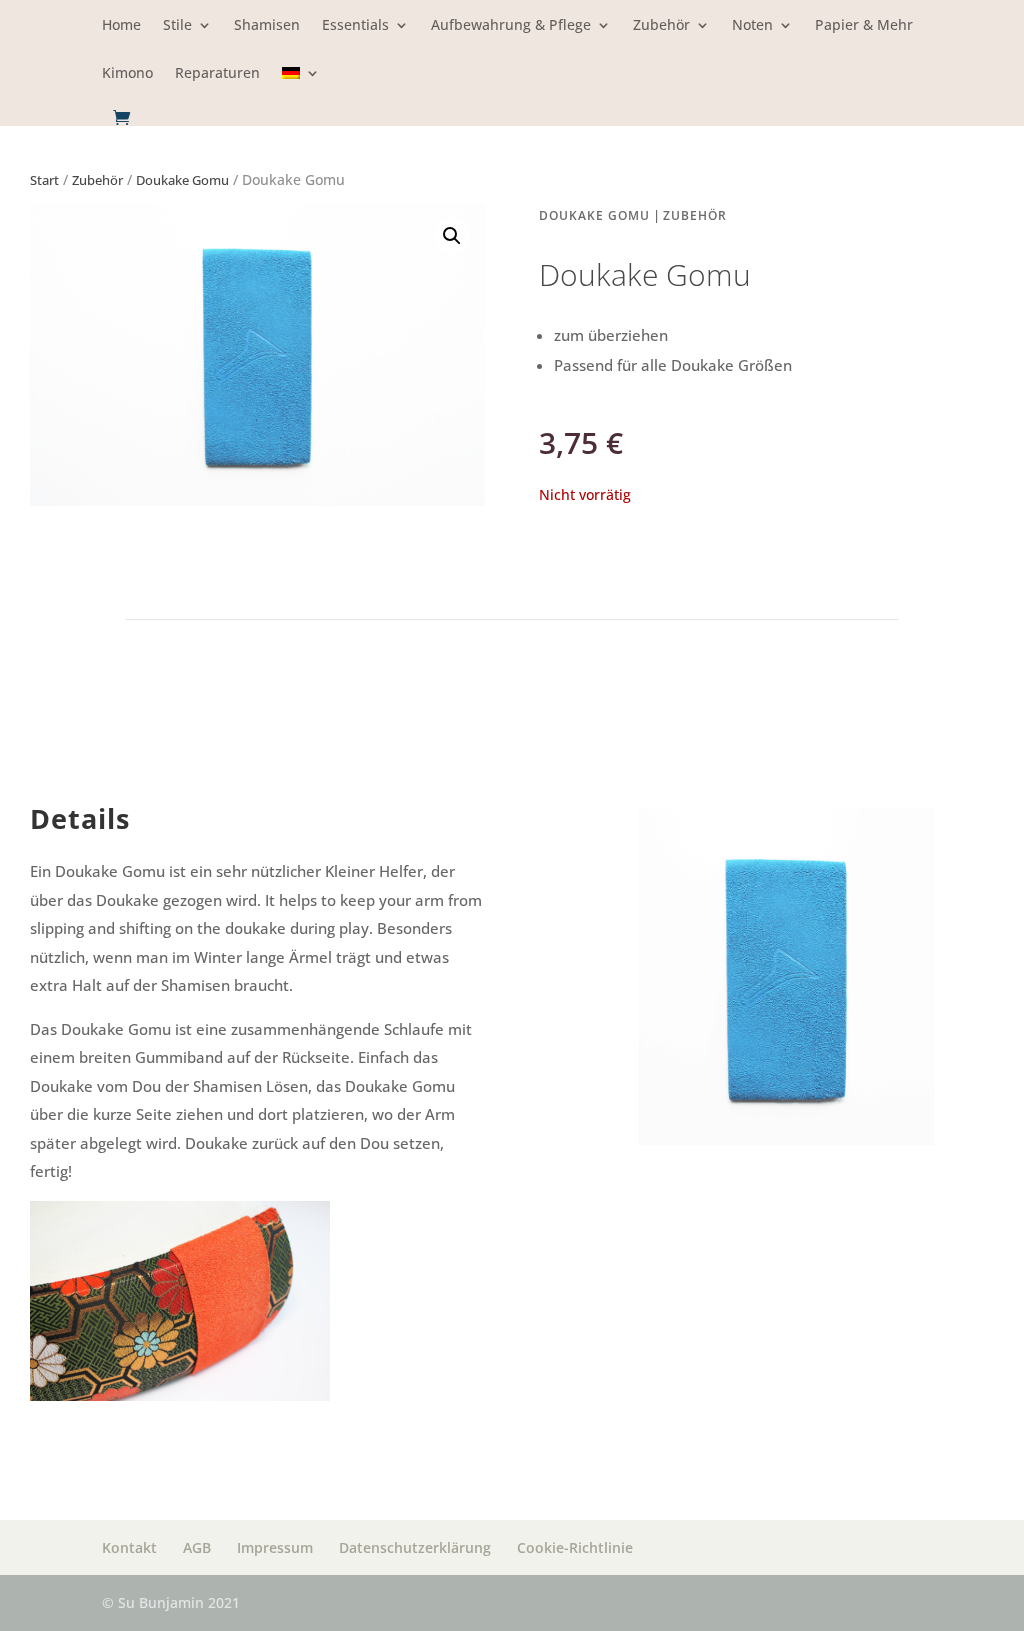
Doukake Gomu (182, 180)
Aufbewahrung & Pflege (511, 26)
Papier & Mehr (864, 26)
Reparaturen (217, 74)
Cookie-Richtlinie (575, 1547)
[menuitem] (301, 87)
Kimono (127, 74)
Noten (752, 26)
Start (44, 180)
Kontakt (129, 1547)
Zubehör (661, 26)
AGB (197, 1547)
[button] (452, 236)
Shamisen (267, 26)
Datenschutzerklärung (415, 1547)
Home (121, 26)
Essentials (355, 26)
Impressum (275, 1547)
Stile (177, 26)
